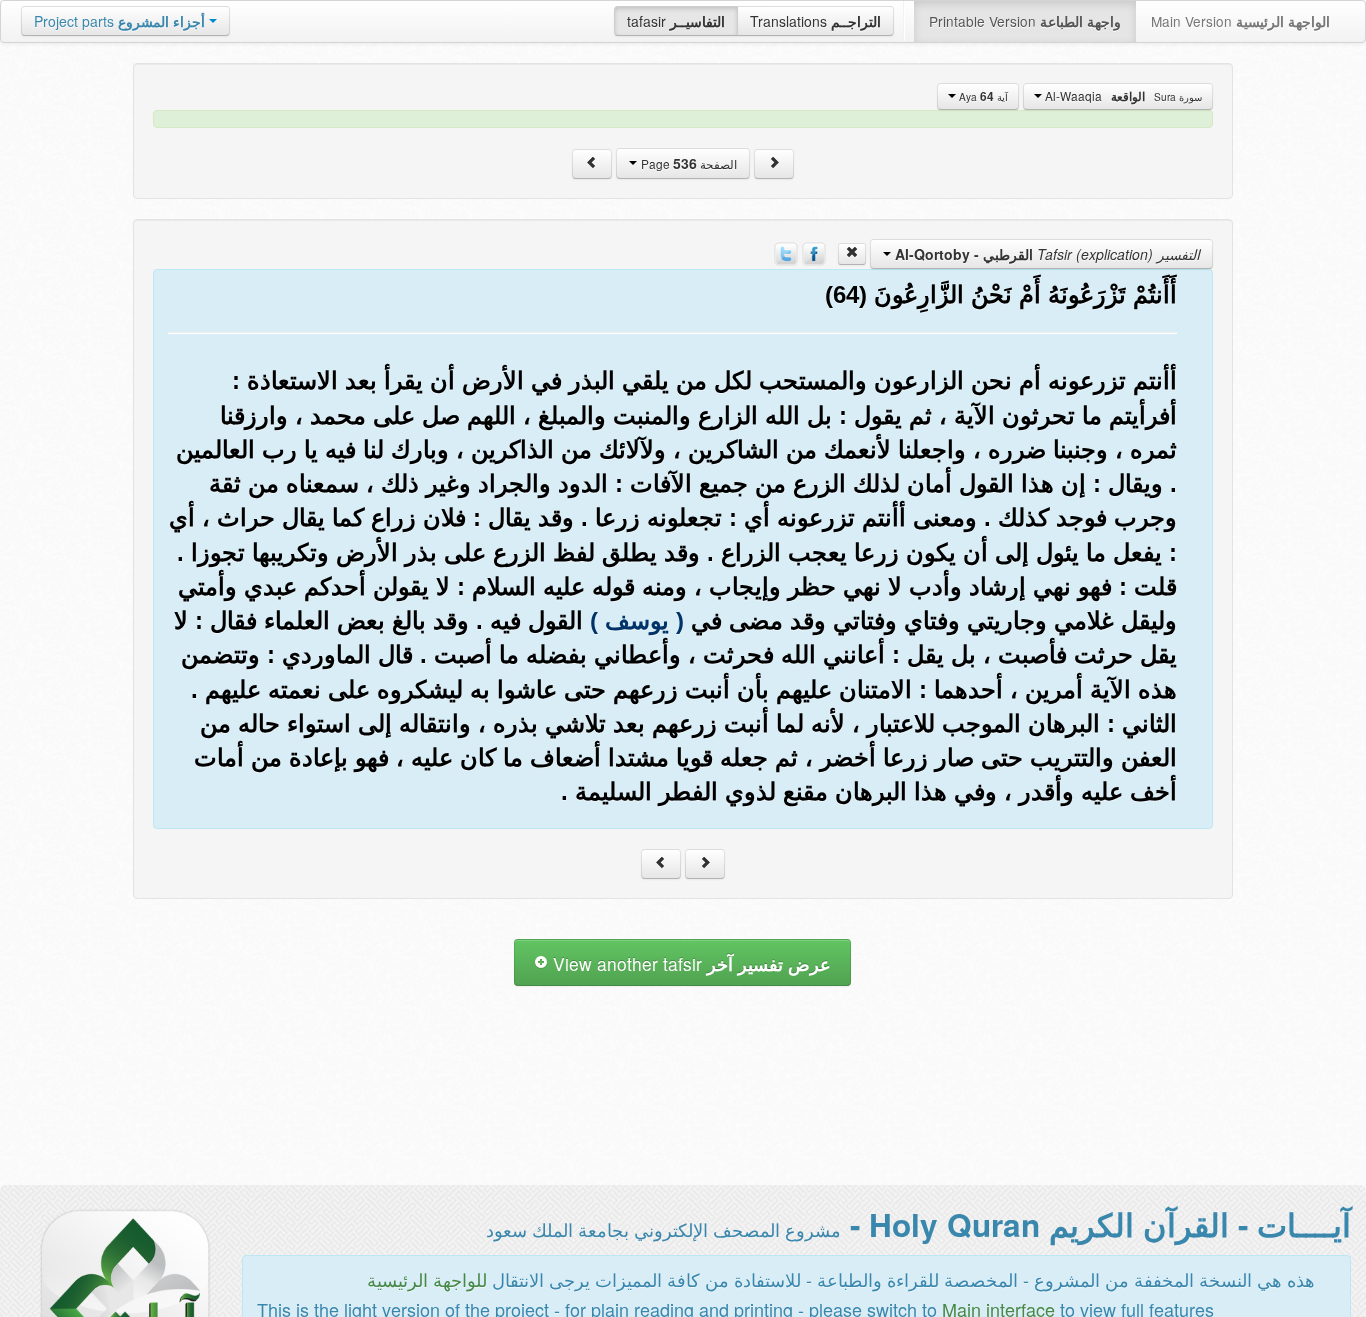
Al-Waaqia (1122, 96)
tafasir (676, 21)
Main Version (1240, 21)
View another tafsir (689, 963)
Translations (815, 21)
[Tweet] (786, 252)
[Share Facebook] (814, 252)
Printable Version (1025, 21)
